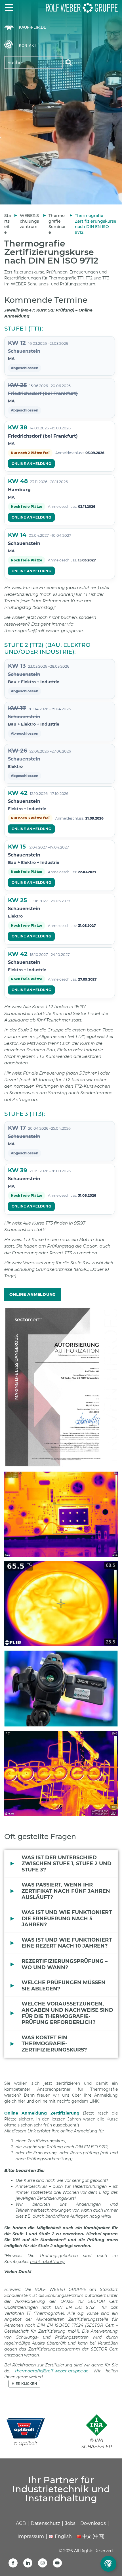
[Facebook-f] (13, 2563)
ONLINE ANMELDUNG (31, 464)
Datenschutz (45, 2523)
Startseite (8, 224)
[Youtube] (57, 2563)
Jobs (70, 2523)
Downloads (93, 2523)
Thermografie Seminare (57, 224)
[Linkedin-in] (28, 2563)
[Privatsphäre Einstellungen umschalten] (108, 2564)
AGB (21, 2523)
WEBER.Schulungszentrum (29, 221)
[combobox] (33, 62)
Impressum (31, 2536)
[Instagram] (43, 2563)
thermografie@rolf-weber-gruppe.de (52, 2371)
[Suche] (69, 62)
